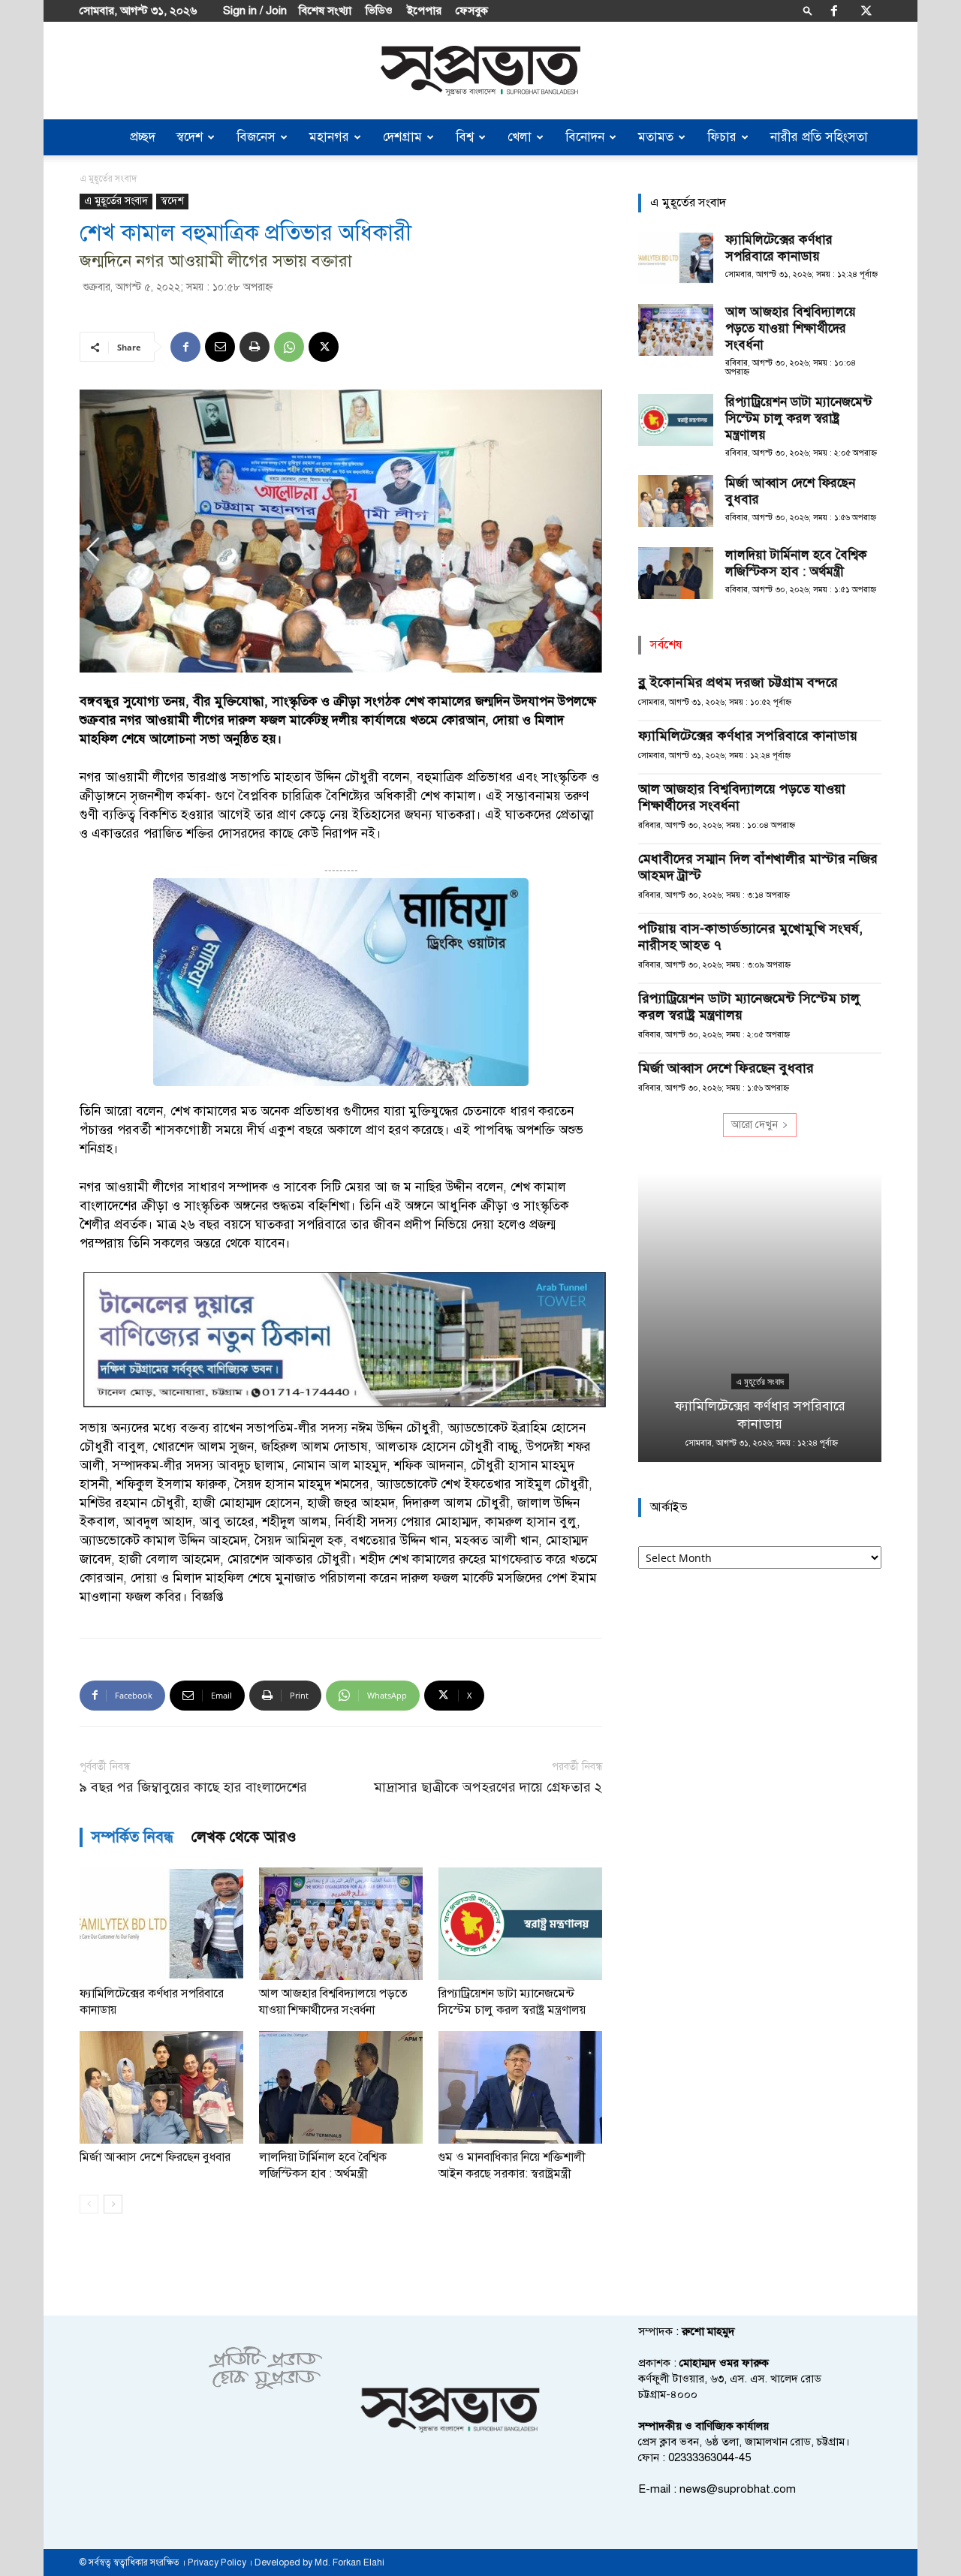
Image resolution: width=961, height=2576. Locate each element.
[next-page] (113, 2204)
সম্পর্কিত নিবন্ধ (133, 1837)
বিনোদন (585, 137)
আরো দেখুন (755, 1125)
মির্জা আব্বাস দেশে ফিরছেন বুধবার (155, 2157)
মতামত (656, 137)
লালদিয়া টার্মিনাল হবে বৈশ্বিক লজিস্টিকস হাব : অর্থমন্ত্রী (796, 563)
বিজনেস (256, 137)
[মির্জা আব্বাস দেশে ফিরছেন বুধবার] (161, 2087)
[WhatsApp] (289, 347)
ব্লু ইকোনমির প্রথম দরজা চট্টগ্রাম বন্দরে (738, 682)
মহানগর (329, 137)
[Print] (255, 347)
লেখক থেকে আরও (244, 1837)
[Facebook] (834, 11)
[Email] (220, 347)
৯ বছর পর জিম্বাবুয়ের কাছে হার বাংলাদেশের (193, 1788)
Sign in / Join (255, 11)
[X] (866, 11)
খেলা (520, 137)
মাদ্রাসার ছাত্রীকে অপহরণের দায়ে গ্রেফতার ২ (488, 1788)
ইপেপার (424, 11)
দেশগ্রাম (402, 137)
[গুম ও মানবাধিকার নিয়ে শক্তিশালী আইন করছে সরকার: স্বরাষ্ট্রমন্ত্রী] (520, 2087)
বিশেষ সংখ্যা (325, 11)
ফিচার (722, 137)
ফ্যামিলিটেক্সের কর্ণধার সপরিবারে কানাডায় (779, 248)
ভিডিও (379, 11)
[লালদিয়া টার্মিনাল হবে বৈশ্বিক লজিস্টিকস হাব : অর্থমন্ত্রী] (341, 2087)
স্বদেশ (190, 137)
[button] (808, 10)
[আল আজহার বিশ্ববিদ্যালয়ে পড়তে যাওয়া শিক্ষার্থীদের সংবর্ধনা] (341, 1924)
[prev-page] (89, 2204)
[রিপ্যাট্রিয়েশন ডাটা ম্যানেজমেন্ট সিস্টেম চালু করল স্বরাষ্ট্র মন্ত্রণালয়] (520, 1924)
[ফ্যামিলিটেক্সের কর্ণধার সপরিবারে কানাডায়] (161, 1924)
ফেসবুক (472, 11)
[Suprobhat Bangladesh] (480, 71)
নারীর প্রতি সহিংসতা (819, 137)
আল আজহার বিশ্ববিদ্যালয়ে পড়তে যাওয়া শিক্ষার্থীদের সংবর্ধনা (791, 328)
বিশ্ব (465, 137)
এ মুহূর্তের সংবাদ (116, 201)
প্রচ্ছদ (143, 137)
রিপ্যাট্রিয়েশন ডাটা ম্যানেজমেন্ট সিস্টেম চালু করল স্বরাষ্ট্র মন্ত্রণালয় (798, 418)
